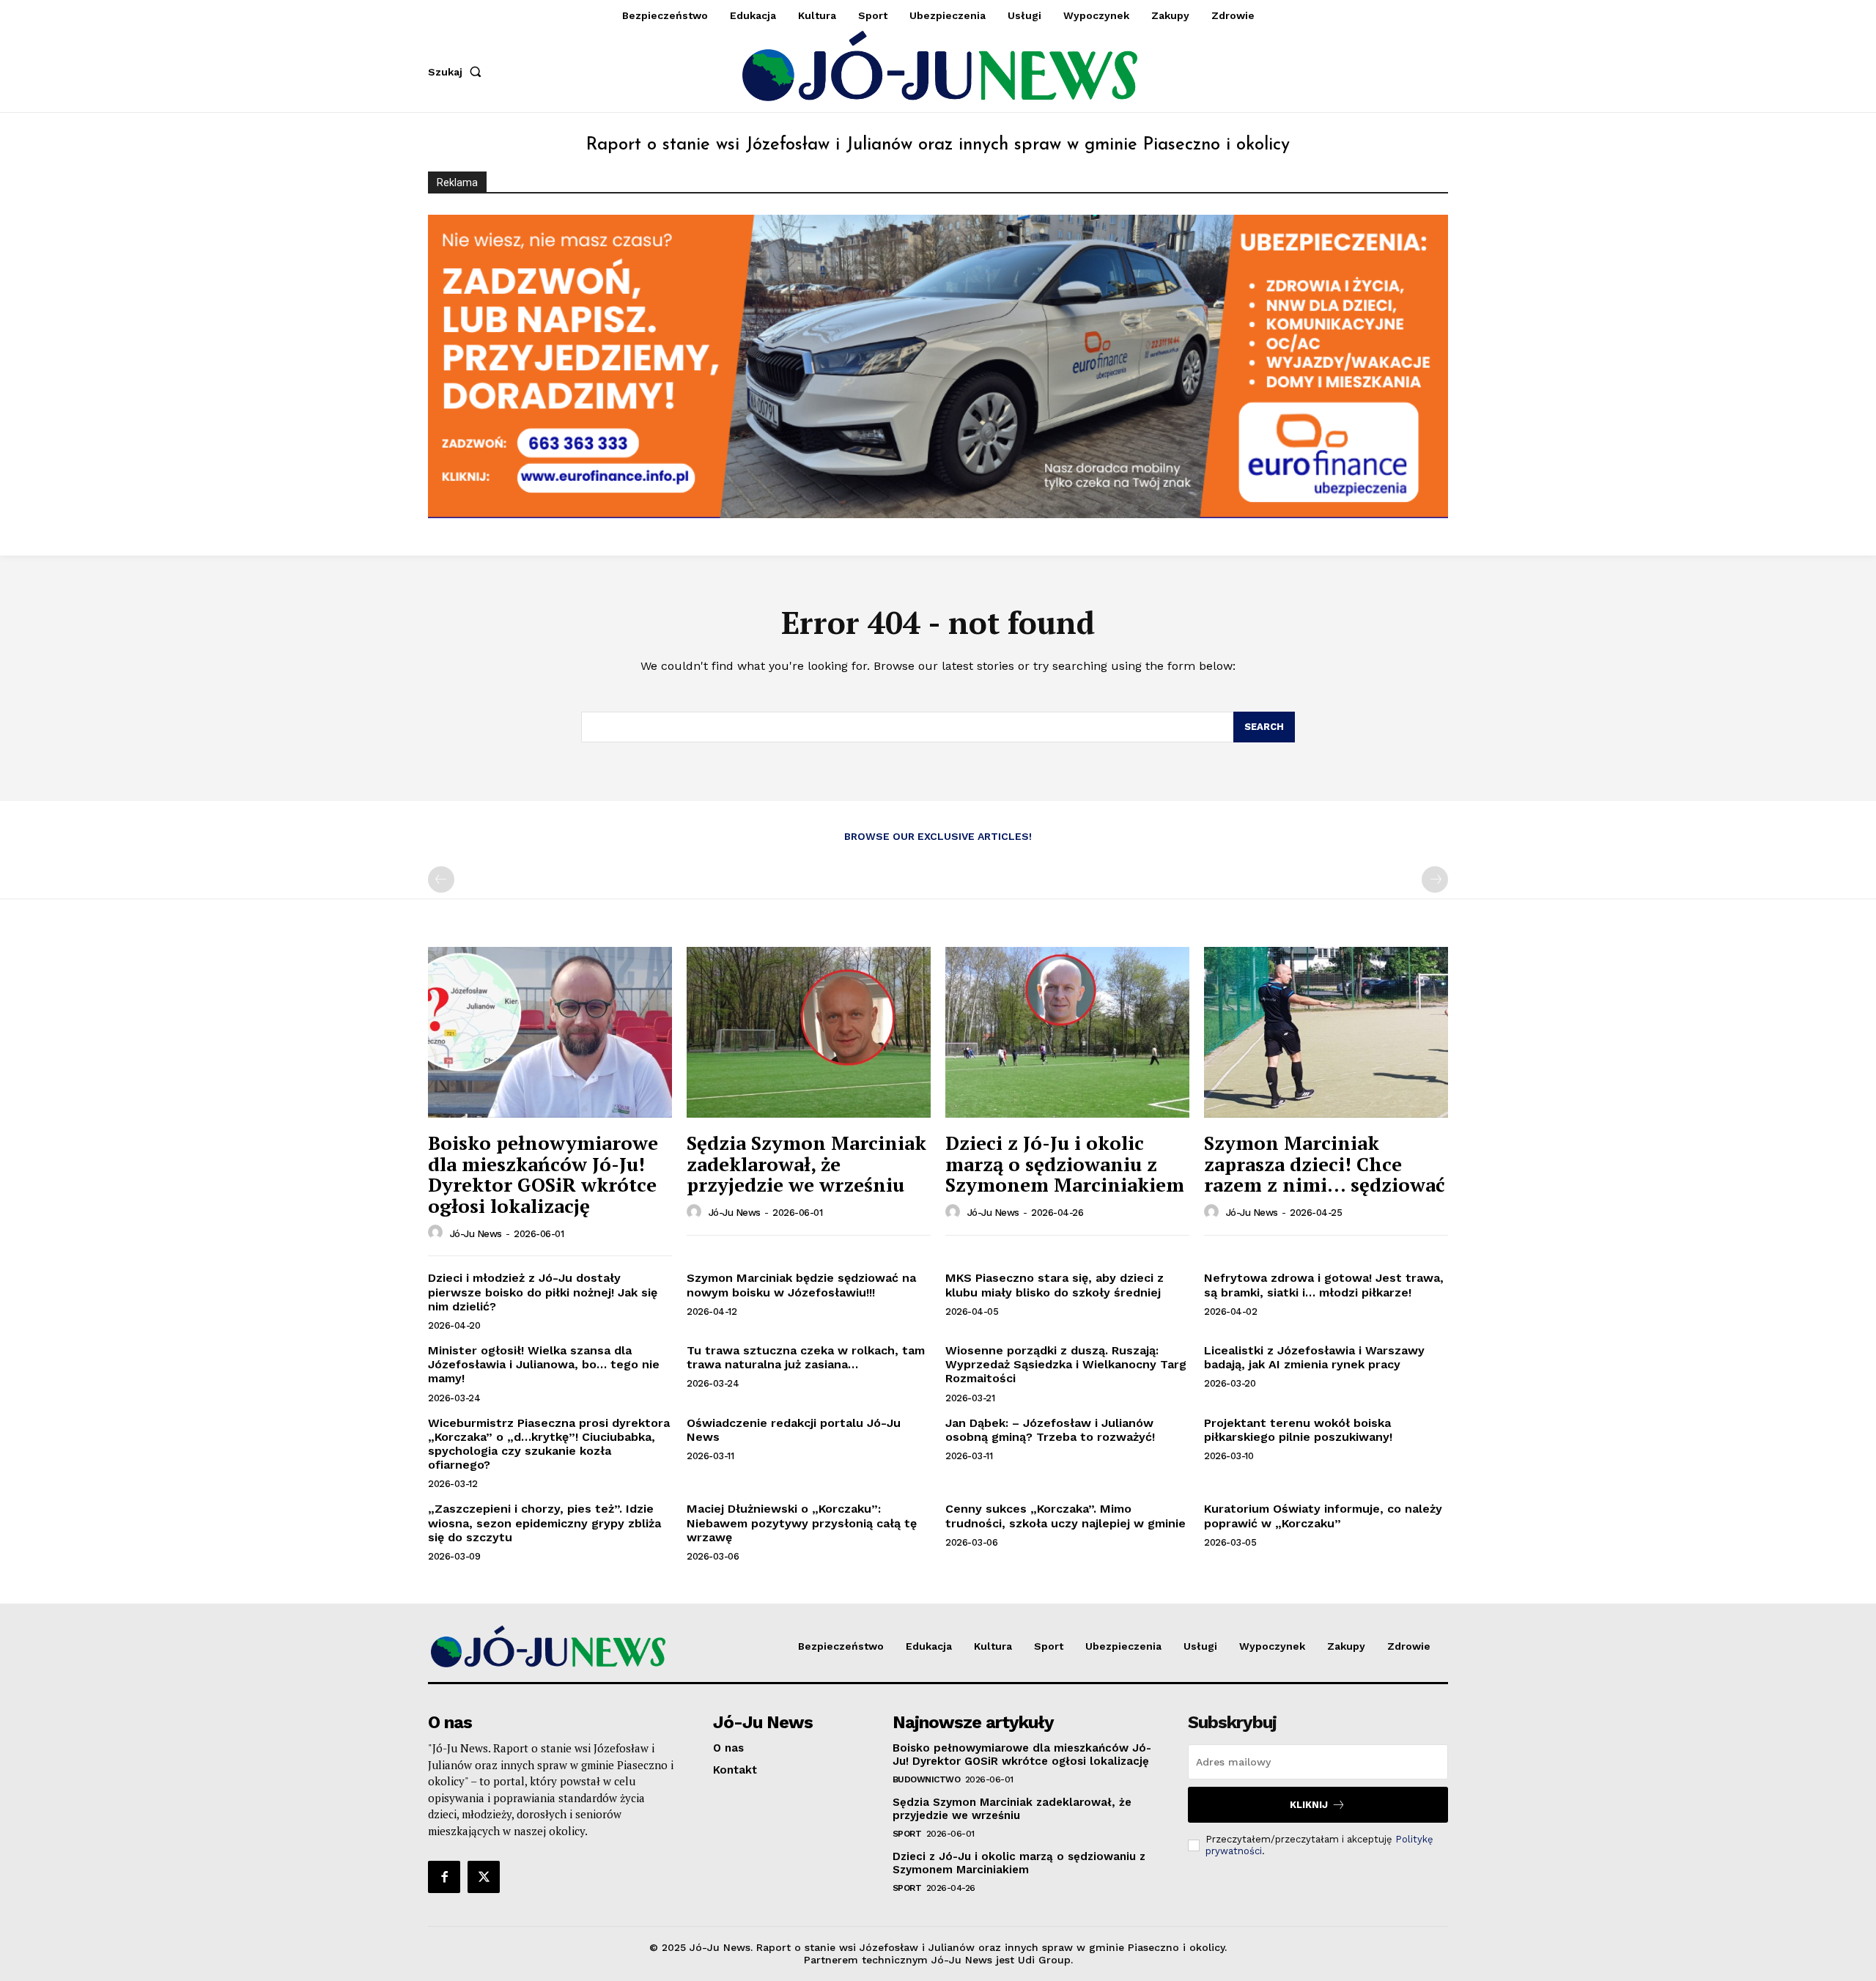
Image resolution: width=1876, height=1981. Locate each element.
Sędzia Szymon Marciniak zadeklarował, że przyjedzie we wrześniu (806, 1163)
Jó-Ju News (476, 1234)
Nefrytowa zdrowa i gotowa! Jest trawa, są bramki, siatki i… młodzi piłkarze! (1324, 1285)
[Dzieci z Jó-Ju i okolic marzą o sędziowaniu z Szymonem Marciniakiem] (1067, 1032)
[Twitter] (484, 1877)
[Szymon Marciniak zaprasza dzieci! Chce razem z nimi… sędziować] (1326, 1032)
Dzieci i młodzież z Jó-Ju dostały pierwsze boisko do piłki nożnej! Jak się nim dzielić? (543, 1292)
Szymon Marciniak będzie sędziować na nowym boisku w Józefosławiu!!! (801, 1285)
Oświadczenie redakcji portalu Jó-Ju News (794, 1430)
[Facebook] (444, 1877)
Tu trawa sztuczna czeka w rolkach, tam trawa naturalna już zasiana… (806, 1357)
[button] (458, 72)
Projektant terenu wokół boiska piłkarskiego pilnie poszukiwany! (1298, 1430)
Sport (907, 1834)
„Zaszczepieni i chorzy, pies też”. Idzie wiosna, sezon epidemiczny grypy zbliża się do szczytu (544, 1523)
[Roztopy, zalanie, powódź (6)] (938, 366)
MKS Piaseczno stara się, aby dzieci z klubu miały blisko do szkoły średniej (1055, 1285)
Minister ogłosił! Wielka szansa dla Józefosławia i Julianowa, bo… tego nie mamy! (544, 1364)
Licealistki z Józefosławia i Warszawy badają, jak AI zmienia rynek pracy (1314, 1357)
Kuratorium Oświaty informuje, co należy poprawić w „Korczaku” (1323, 1516)
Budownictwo (927, 1779)
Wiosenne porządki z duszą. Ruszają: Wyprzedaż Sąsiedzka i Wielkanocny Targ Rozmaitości (1066, 1364)
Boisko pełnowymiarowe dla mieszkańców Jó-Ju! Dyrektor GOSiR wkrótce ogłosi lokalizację (543, 1174)
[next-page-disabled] (1435, 879)
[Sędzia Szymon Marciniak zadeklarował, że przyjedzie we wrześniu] (809, 1032)
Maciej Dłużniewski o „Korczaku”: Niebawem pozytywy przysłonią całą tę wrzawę (802, 1523)
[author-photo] (437, 1233)
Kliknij (1309, 1805)
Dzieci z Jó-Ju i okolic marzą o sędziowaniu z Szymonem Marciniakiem (1065, 1163)
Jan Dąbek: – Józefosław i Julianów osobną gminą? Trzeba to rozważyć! (1050, 1430)
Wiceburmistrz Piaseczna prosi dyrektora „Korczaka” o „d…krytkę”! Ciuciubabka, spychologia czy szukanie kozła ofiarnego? (549, 1444)
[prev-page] (441, 879)
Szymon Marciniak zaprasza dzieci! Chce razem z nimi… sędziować (1325, 1163)
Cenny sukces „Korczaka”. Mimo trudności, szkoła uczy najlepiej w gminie (1066, 1516)
